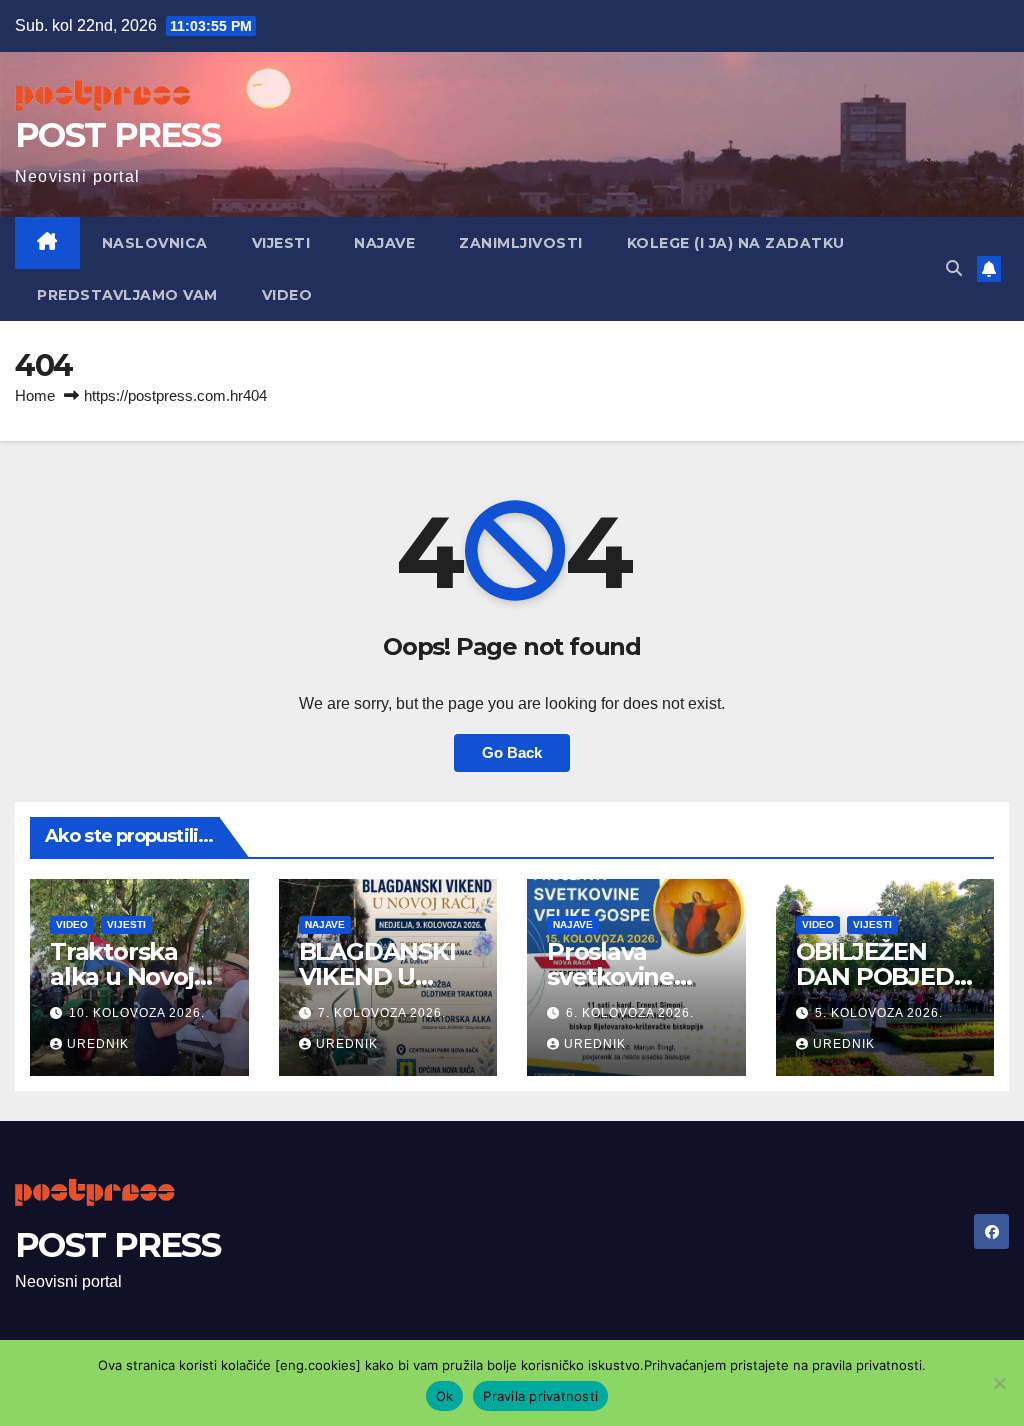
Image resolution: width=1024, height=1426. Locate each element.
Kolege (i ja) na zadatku (736, 243)
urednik (98, 1044)
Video (287, 295)
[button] (954, 268)
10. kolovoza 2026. (137, 1013)
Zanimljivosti (521, 243)
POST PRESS (117, 135)
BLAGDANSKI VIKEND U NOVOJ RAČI (377, 976)
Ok (445, 1396)
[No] (999, 1383)
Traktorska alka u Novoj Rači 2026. (122, 976)
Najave (384, 243)
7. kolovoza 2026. (382, 1013)
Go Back (512, 752)
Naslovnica (155, 243)
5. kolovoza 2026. (879, 1013)
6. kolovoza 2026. (630, 1013)
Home (35, 395)
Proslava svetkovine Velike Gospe (623, 976)
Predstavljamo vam (127, 295)
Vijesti (281, 243)
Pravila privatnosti (540, 1396)
